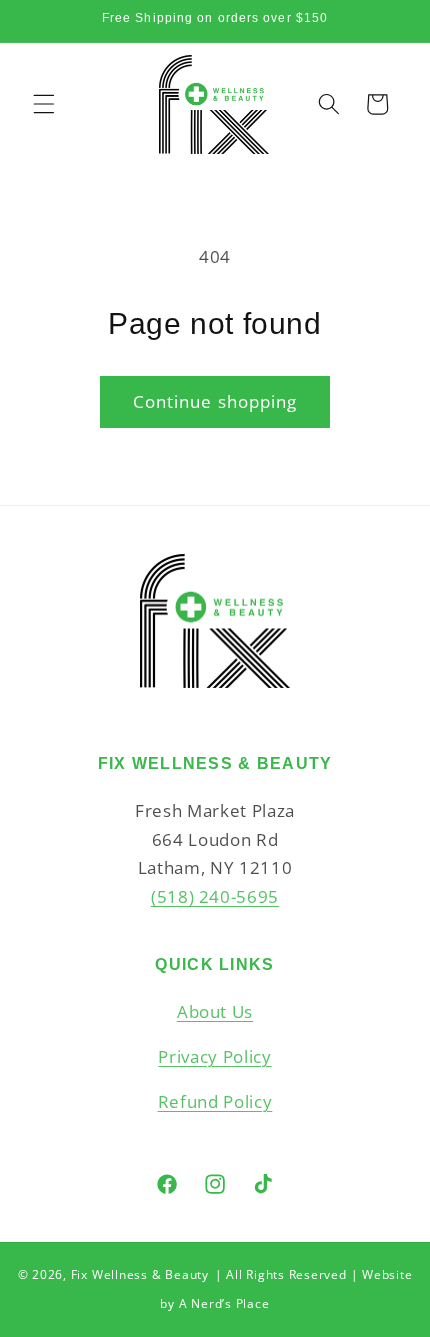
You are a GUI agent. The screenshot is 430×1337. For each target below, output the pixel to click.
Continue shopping (215, 401)
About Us (215, 1011)
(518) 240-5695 (215, 896)
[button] (44, 104)
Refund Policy (215, 1101)
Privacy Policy (214, 1056)
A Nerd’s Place (224, 1303)
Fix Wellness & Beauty (140, 1274)
